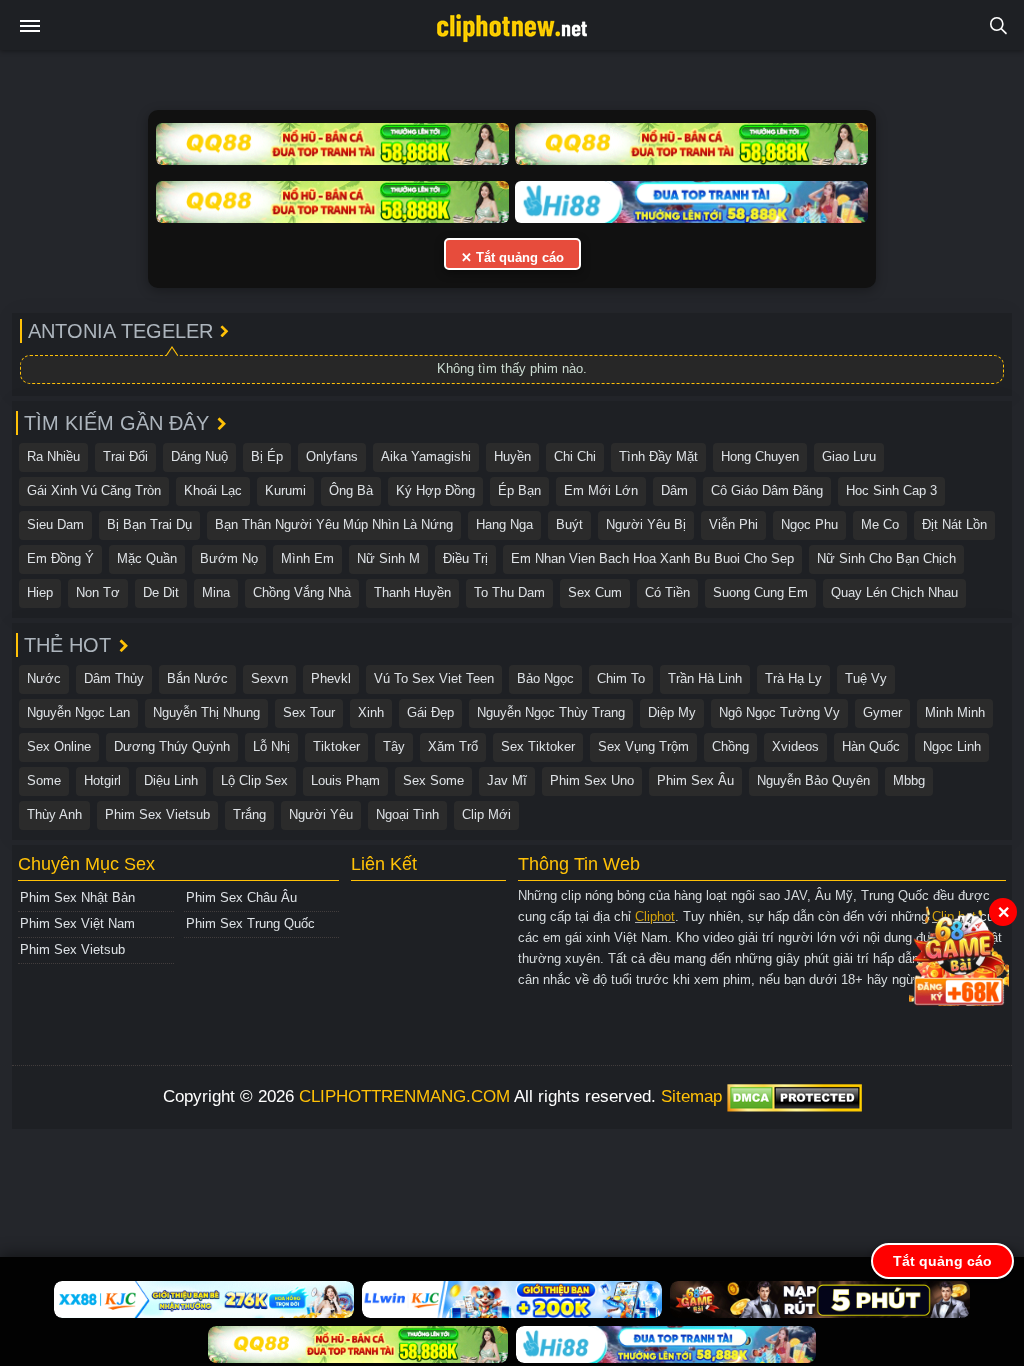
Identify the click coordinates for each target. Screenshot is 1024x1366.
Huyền (512, 456)
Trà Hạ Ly (793, 678)
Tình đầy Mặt (658, 456)
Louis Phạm (345, 780)
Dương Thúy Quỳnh (172, 746)
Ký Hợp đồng (435, 490)
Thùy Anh (54, 814)
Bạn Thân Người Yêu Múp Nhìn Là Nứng (334, 524)
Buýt (569, 524)
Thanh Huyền (412, 592)
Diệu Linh (171, 780)
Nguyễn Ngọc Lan (78, 712)
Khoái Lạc (213, 490)
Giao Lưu (849, 456)
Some (44, 780)
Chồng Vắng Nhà (302, 592)
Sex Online (59, 746)
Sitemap (691, 1096)
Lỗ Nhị (271, 746)
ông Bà (351, 490)
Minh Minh (955, 712)
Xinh (371, 712)
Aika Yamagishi (426, 456)
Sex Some (433, 780)
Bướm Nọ (229, 558)
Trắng (249, 814)
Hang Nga (504, 524)
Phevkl (331, 678)
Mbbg (909, 780)
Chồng (730, 746)
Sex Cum (595, 592)
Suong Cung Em (760, 592)
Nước (44, 678)
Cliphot (655, 916)
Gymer (882, 712)
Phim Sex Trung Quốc (250, 923)
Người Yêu (321, 814)
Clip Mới (486, 814)
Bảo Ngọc (545, 678)
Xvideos (795, 746)
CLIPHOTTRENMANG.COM (404, 1096)
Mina (216, 592)
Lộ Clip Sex (254, 780)
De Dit (161, 592)
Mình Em (307, 558)
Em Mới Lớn (601, 490)
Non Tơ (98, 592)
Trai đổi (125, 456)
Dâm (674, 490)
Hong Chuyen (760, 456)
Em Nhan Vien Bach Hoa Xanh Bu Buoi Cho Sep (652, 558)
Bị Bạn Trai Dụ (149, 524)
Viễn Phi (733, 524)
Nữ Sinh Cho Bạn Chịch (886, 558)
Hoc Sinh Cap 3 (891, 490)
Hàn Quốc (871, 746)
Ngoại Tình (407, 814)
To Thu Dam (509, 592)
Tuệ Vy (866, 678)
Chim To (621, 678)
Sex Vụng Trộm (643, 746)
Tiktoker (336, 746)
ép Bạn (519, 490)
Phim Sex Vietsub (157, 814)
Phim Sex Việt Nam (77, 923)
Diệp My (672, 712)
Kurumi (285, 490)
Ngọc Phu (809, 524)
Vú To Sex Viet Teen (434, 678)
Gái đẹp (430, 712)
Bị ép (267, 456)
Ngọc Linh (952, 746)
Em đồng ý (60, 558)
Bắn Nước (197, 678)
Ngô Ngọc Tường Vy (779, 712)
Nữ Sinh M (388, 558)
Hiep (40, 592)
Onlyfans (332, 456)
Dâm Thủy (114, 678)
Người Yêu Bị (646, 524)
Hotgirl (102, 780)
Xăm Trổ (453, 746)
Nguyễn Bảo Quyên (813, 780)
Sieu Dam (55, 524)
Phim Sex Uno (592, 780)
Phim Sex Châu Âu (241, 897)
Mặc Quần (147, 558)
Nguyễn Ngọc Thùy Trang (551, 712)
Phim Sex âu (695, 780)
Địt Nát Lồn (954, 524)
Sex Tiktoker (538, 746)
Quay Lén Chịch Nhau (894, 592)
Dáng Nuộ (199, 456)
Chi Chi (575, 456)
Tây (394, 746)
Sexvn (269, 678)
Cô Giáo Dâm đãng (767, 490)
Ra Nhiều (53, 456)
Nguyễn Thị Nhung (206, 712)
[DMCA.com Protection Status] (794, 1096)
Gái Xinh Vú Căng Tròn (94, 490)
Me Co (880, 524)
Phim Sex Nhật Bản (77, 897)
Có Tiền (667, 592)
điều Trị (465, 558)
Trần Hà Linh (705, 678)
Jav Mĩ (507, 780)
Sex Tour (309, 712)
